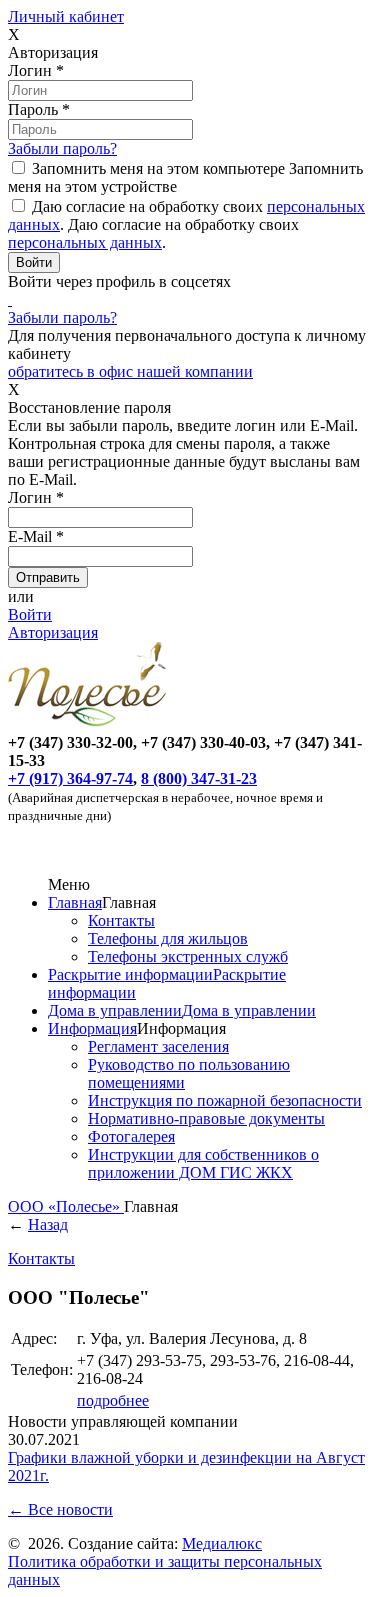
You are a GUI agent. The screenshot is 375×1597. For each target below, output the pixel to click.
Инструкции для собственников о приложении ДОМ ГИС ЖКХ (203, 1163)
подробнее (113, 1400)
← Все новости (60, 1509)
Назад (48, 1224)
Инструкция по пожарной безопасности (225, 1100)
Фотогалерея (131, 1136)
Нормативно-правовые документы (206, 1118)
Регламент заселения (158, 1046)
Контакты (121, 920)
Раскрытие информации (130, 974)
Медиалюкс (222, 1543)
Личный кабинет (66, 16)
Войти (30, 614)
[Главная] (91, 724)
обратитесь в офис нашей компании (130, 371)
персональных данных (85, 242)
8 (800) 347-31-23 (199, 778)
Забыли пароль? (62, 148)
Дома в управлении (115, 1010)
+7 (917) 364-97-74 (70, 778)
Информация (92, 1028)
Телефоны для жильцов (168, 938)
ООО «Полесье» (66, 1206)
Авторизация (53, 632)
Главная (75, 902)
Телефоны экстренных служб (188, 956)
